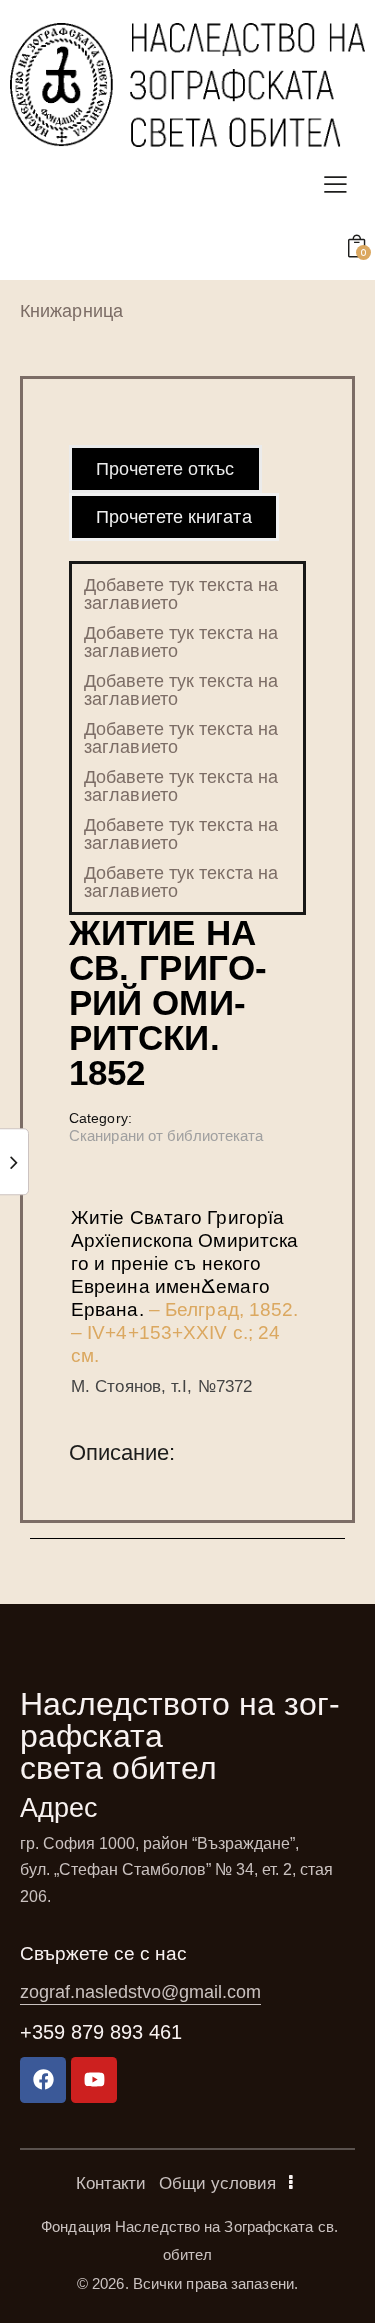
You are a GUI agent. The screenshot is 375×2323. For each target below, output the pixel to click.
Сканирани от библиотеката (166, 1135)
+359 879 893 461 (101, 2032)
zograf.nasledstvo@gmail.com (140, 1992)
